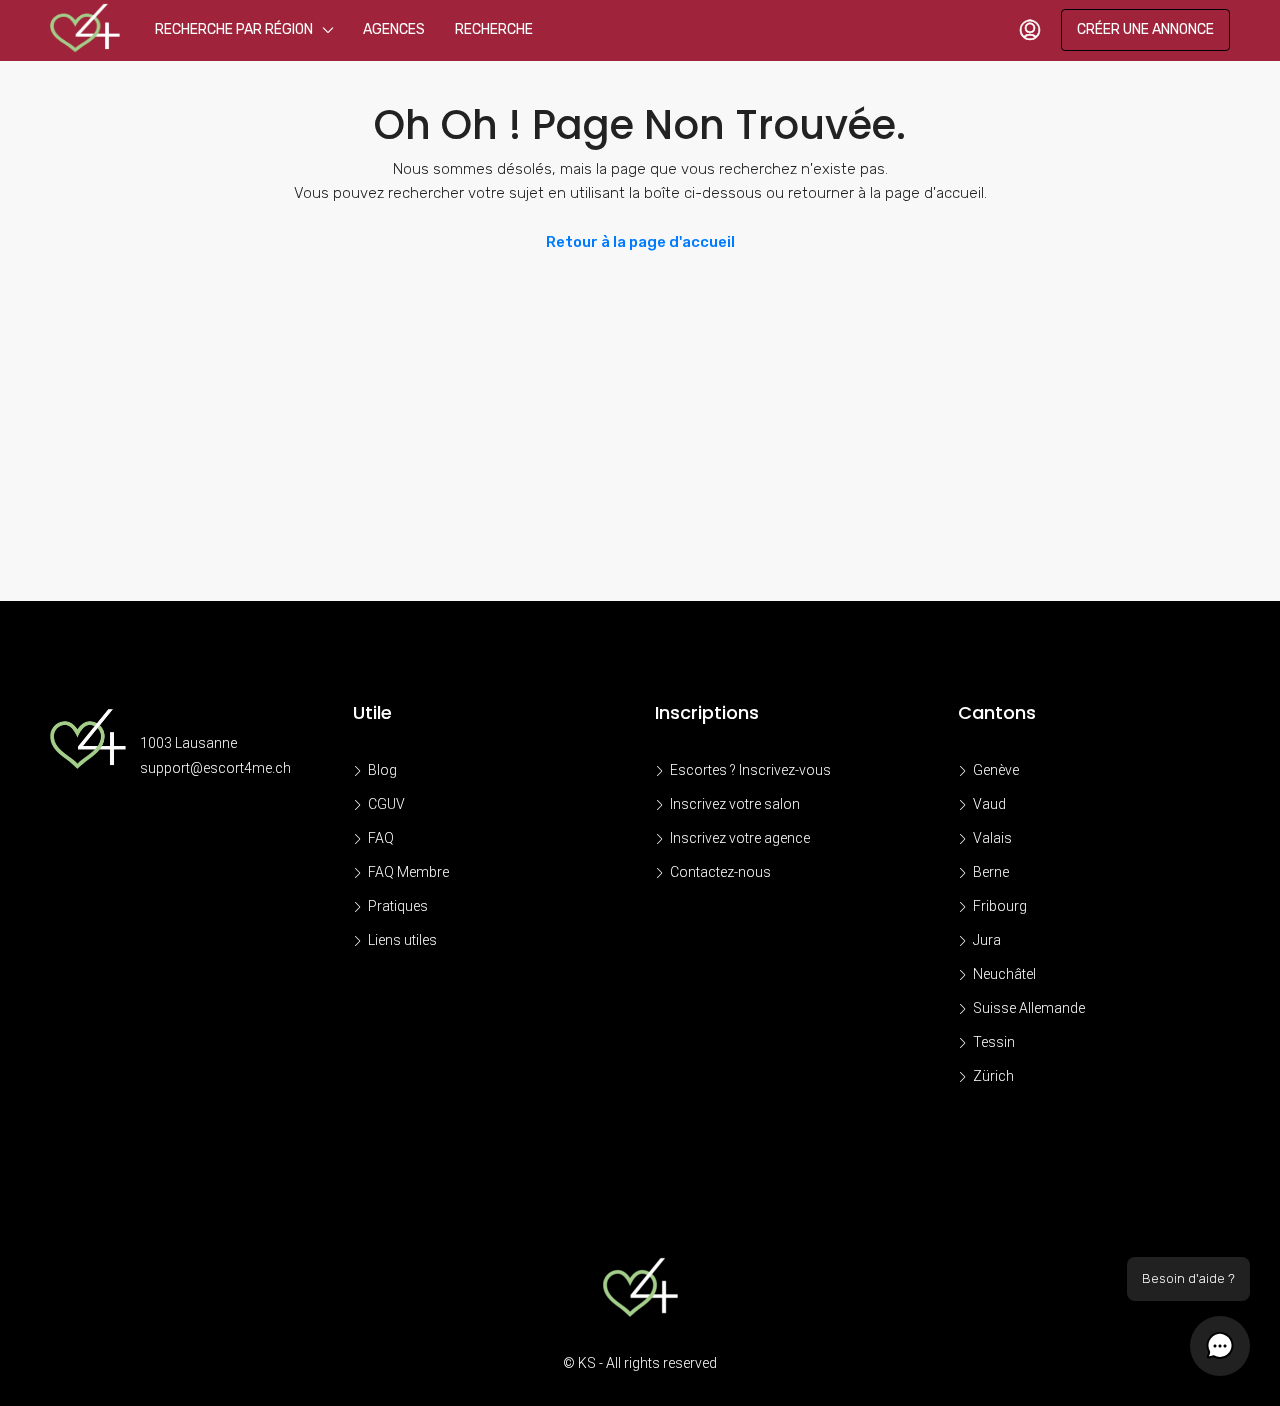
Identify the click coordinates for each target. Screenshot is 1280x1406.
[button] (1220, 1346)
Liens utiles (402, 940)
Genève (996, 770)
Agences (394, 29)
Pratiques (398, 906)
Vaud (989, 804)
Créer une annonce (1145, 29)
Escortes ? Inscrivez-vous (750, 770)
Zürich (993, 1076)
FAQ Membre (408, 872)
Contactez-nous (720, 872)
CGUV (386, 804)
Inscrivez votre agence (740, 838)
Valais (992, 838)
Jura (987, 940)
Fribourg (1000, 906)
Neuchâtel (1004, 974)
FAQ (381, 838)
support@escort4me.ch (215, 768)
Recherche (494, 29)
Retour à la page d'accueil (640, 242)
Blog (382, 770)
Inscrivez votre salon (735, 804)
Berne (991, 872)
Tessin (994, 1042)
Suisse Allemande (1029, 1008)
